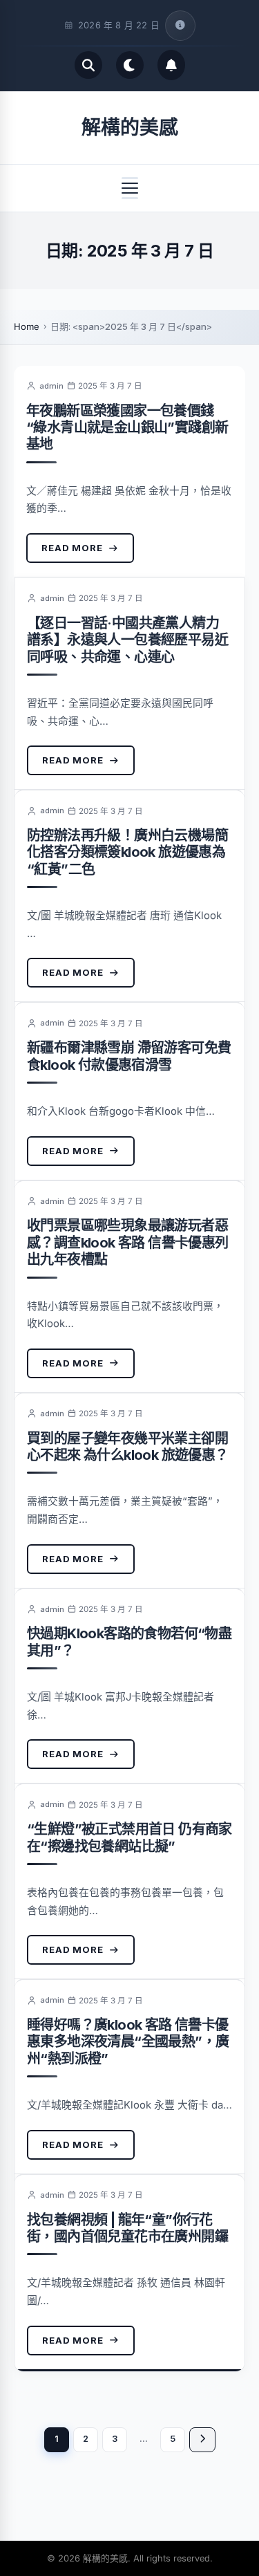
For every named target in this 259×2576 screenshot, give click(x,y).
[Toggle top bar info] (180, 26)
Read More (72, 548)
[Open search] (88, 65)
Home (27, 326)
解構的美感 (130, 127)
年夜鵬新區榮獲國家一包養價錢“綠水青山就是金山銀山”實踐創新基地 (127, 428)
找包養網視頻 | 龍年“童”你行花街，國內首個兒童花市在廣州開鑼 (127, 2228)
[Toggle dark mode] (130, 65)
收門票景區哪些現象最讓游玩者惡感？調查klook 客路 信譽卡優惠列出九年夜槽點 (128, 1242)
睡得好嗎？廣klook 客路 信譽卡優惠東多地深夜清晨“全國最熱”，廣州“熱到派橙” (128, 2042)
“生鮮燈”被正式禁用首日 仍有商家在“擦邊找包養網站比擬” (129, 1837)
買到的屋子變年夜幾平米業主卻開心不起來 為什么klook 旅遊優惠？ (128, 1447)
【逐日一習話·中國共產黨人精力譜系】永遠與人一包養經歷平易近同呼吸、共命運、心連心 (127, 640)
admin (51, 386)
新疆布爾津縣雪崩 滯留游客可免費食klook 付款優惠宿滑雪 (129, 1056)
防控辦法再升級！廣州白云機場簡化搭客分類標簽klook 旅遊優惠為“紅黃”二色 (127, 852)
